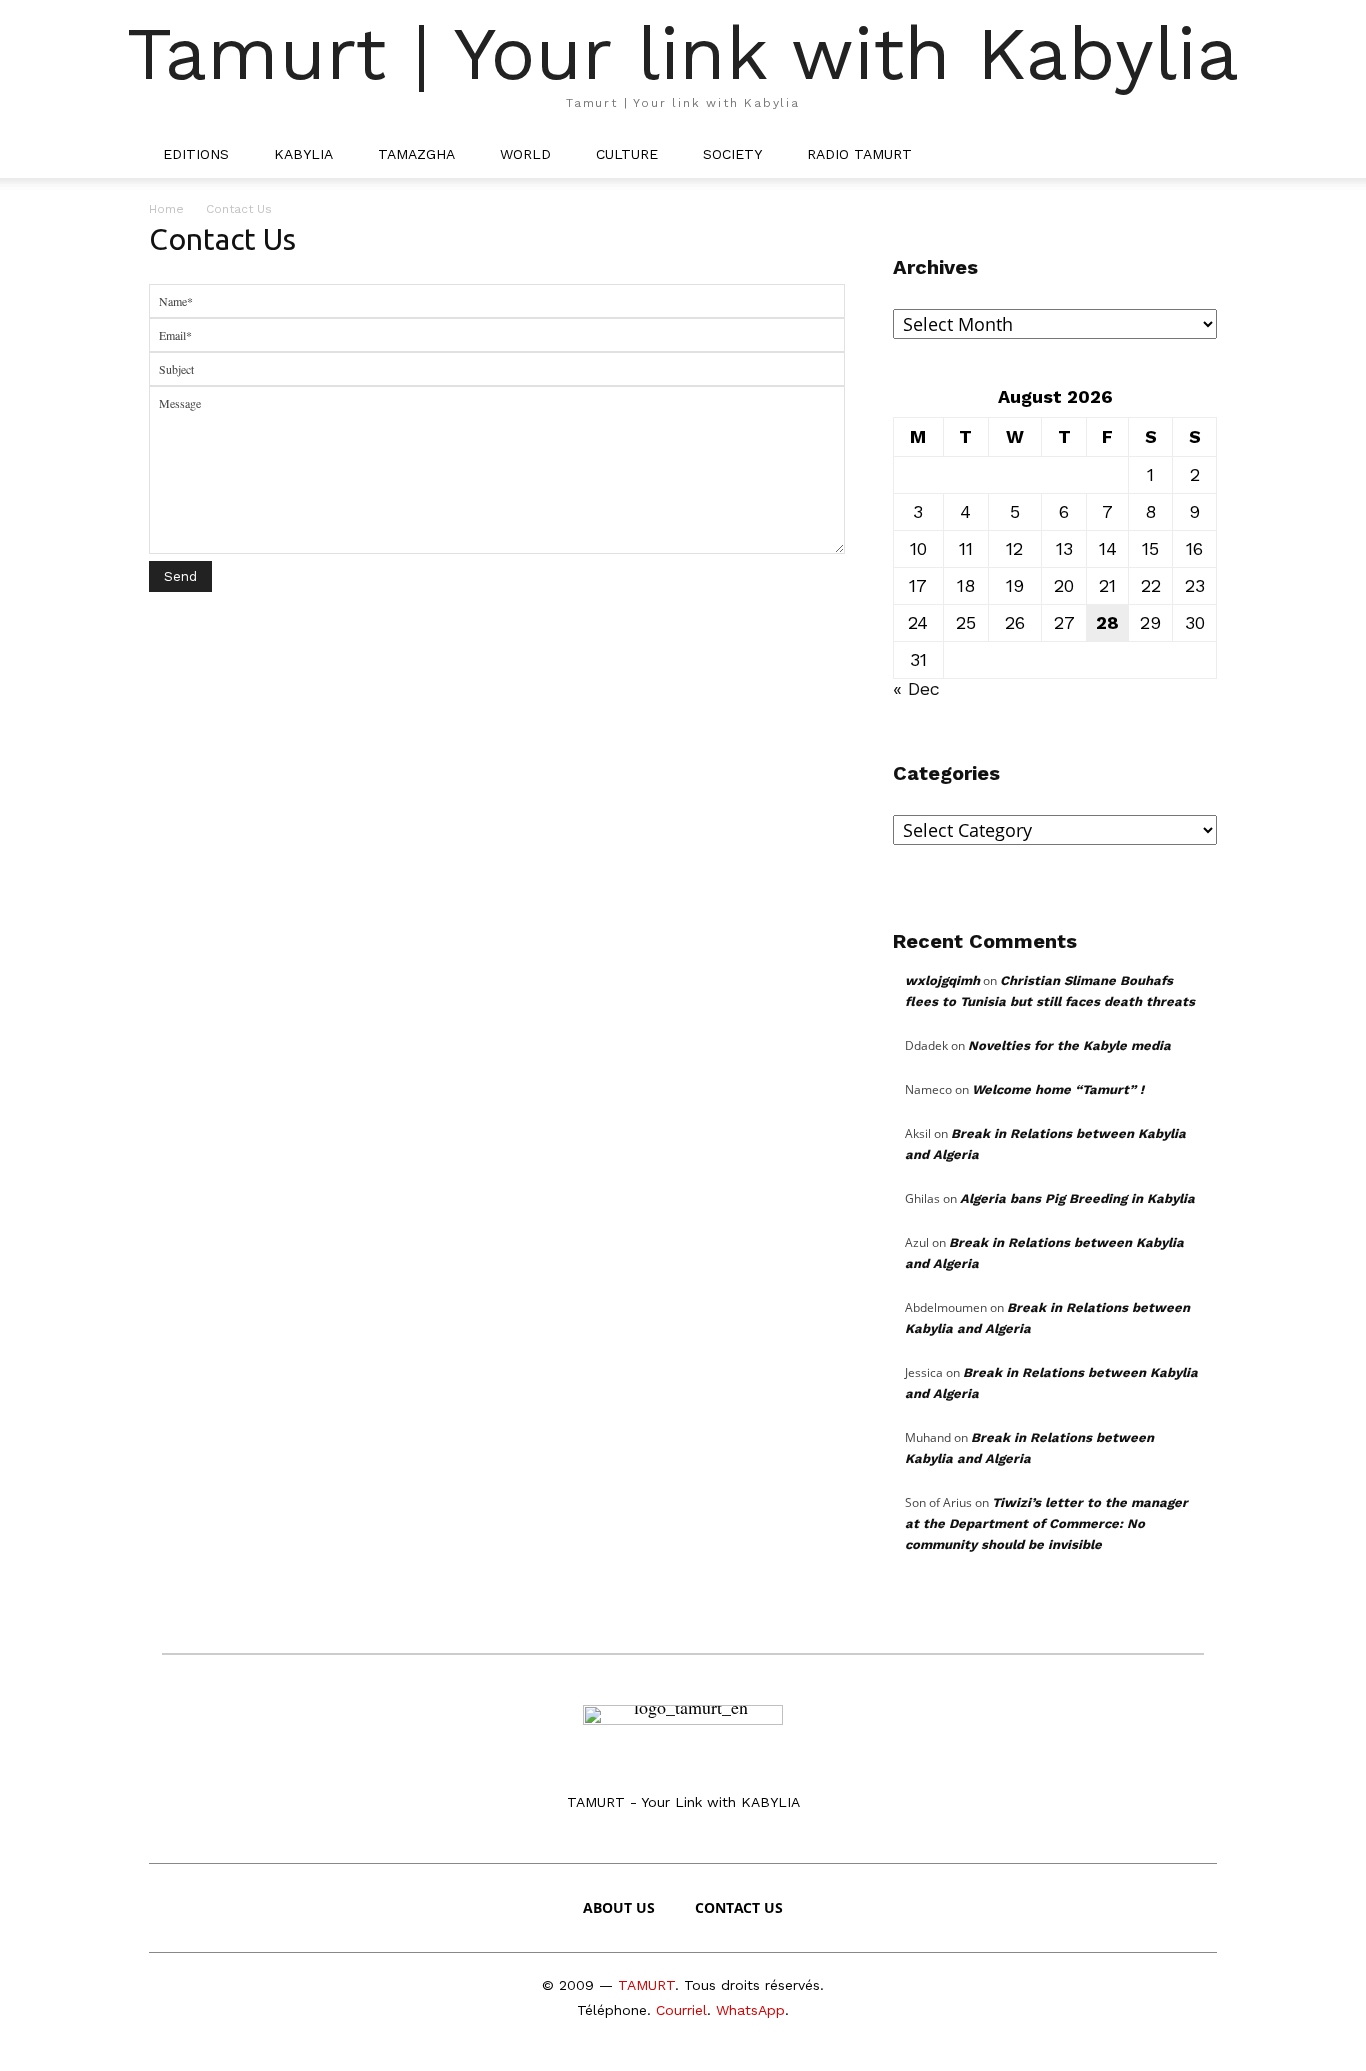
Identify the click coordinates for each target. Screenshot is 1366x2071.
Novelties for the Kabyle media (1069, 1045)
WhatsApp (750, 2010)
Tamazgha (416, 154)
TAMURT (646, 1985)
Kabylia (303, 154)
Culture (627, 154)
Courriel (681, 2010)
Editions (196, 154)
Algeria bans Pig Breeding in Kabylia (1077, 1198)
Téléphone (612, 2010)
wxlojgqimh (942, 980)
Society (732, 154)
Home (166, 209)
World (525, 154)
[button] (1193, 154)
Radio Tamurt (859, 154)
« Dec (916, 688)
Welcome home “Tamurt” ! (1058, 1089)
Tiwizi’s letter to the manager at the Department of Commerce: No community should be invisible (1046, 1523)
